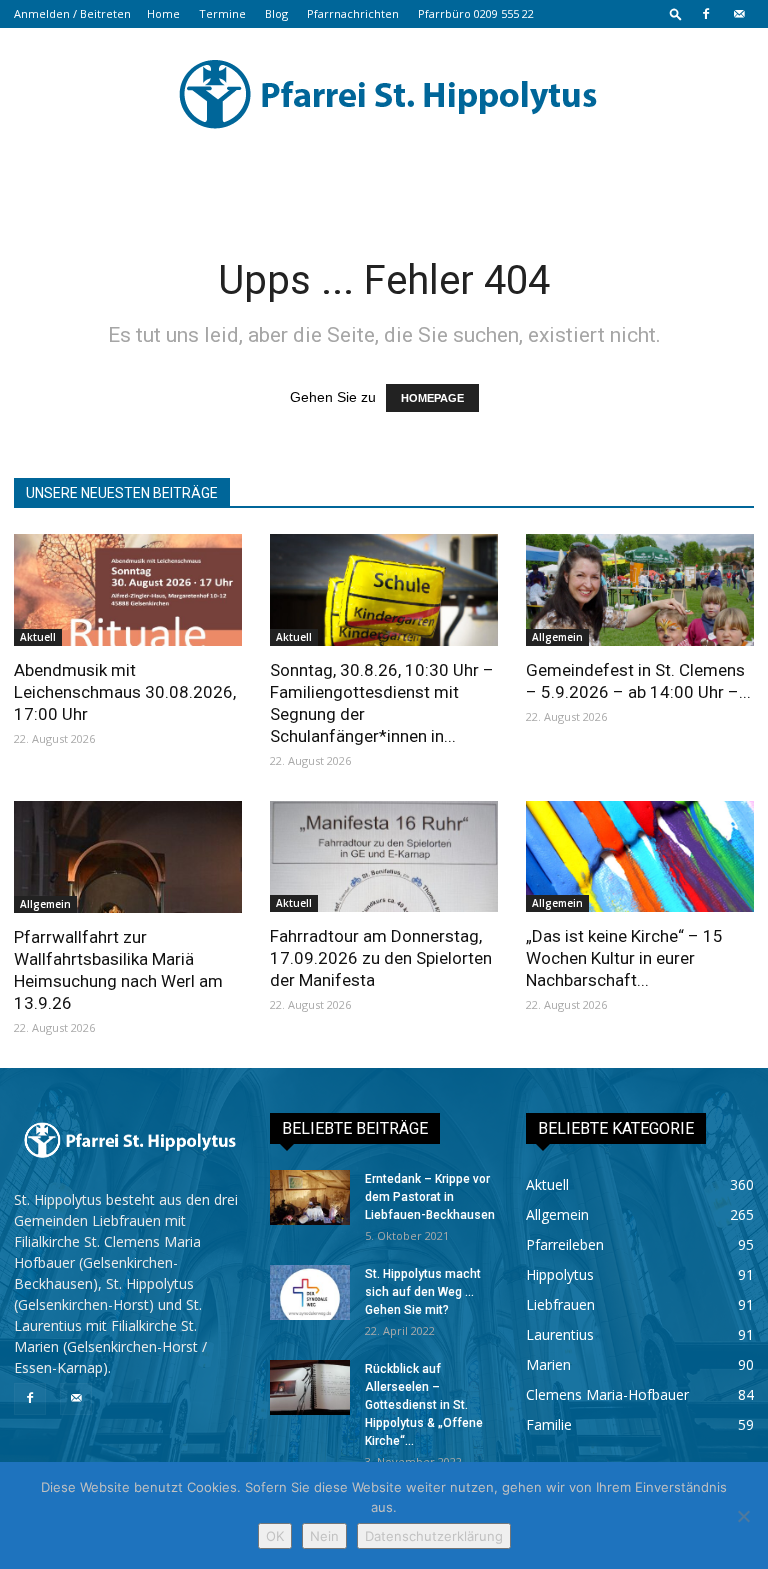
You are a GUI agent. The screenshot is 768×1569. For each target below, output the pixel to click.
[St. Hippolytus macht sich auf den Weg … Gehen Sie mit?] (310, 1292)
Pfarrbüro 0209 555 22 (476, 13)
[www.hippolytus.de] (384, 94)
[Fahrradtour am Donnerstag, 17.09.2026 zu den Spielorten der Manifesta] (384, 857)
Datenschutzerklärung (434, 1536)
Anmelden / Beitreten (72, 13)
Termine (222, 13)
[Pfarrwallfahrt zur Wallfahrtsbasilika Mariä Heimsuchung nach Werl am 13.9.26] (128, 857)
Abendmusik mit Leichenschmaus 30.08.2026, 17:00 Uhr (125, 692)
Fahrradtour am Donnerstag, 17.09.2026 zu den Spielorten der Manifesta (381, 958)
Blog (276, 13)
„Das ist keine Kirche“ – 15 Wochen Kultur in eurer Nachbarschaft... (624, 958)
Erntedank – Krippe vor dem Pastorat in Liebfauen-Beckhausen (430, 1197)
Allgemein (557, 637)
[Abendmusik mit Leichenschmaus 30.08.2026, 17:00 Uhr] (128, 590)
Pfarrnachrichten (353, 13)
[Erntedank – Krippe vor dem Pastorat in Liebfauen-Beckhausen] (310, 1197)
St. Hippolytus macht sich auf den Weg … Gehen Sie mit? (423, 1292)
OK (275, 1536)
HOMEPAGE (432, 398)
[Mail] (739, 14)
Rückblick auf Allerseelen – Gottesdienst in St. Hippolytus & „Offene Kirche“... (424, 1405)
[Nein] (743, 1516)
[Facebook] (706, 14)
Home (163, 13)
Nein (324, 1536)
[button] (676, 13)
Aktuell (38, 637)
